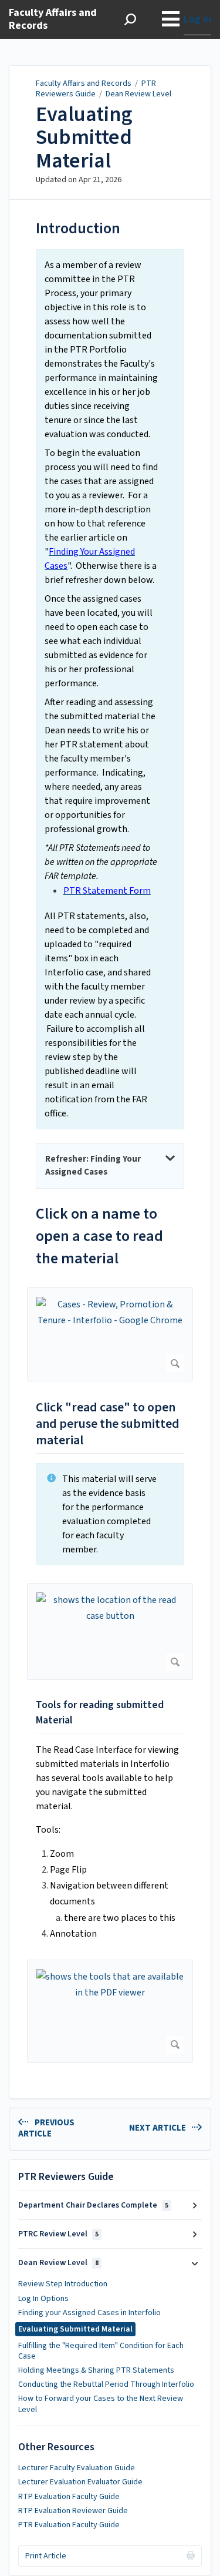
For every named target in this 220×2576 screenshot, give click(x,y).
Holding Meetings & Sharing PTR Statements (96, 2370)
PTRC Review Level (58, 2234)
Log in (197, 19)
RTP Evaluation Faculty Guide (69, 2497)
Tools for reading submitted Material (100, 1713)
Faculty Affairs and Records (84, 83)
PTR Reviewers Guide (96, 89)
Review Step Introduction (63, 2284)
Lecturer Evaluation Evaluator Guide (80, 2482)
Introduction (78, 228)
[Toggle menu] (171, 19)
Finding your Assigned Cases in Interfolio (89, 2313)
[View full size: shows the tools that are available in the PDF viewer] (110, 2011)
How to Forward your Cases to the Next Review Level (101, 2404)
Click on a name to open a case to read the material (99, 1236)
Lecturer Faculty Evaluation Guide (77, 2468)
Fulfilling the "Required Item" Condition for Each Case (101, 2351)
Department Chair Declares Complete (93, 2205)
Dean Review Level (138, 94)
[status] (110, 689)
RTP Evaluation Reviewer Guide (73, 2511)
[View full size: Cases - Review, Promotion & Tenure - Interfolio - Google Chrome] (110, 1335)
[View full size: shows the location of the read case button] (110, 1632)
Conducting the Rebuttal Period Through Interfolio (106, 2384)
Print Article (46, 2556)
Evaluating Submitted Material (84, 138)
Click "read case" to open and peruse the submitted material (108, 1424)
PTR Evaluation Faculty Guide (69, 2525)
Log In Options (43, 2299)
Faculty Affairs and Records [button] (53, 20)
